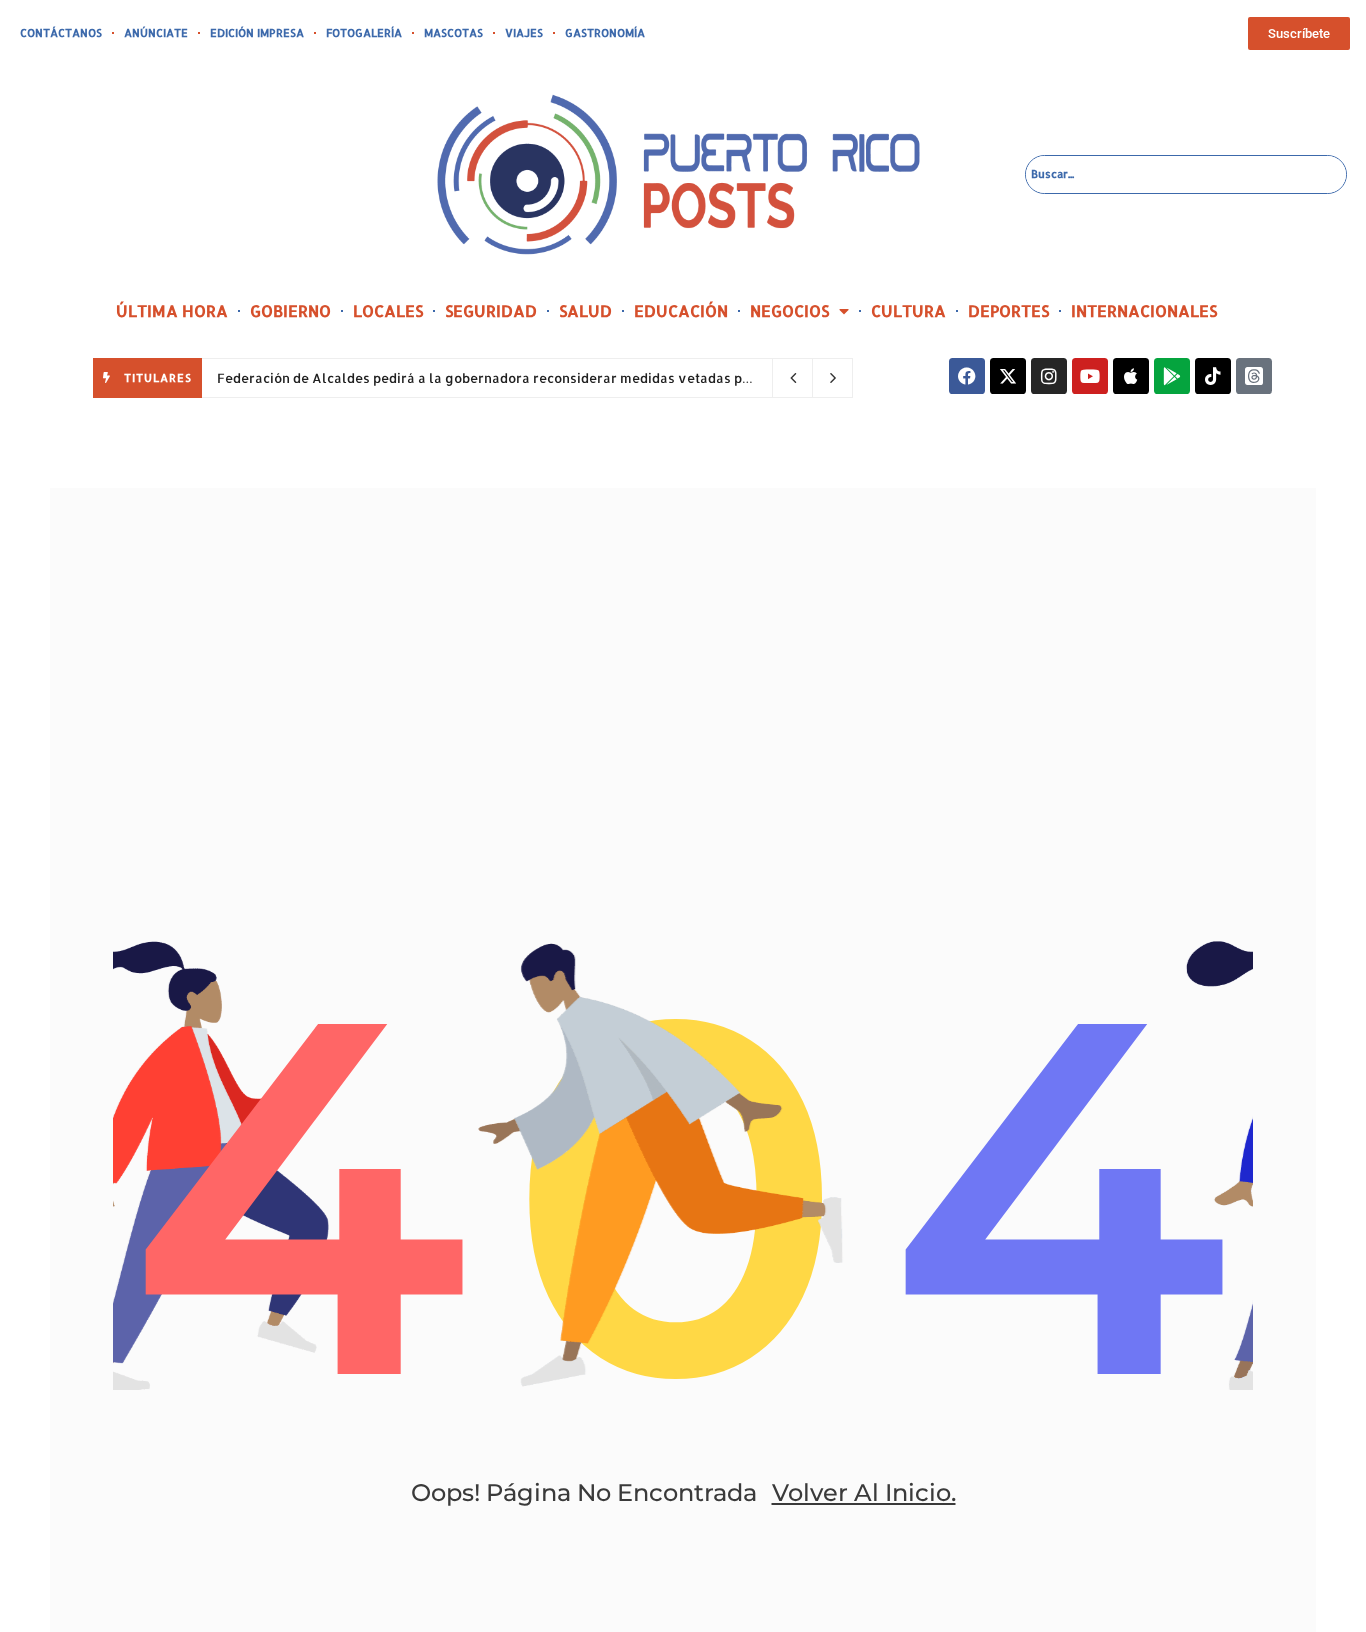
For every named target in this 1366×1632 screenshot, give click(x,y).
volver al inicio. (864, 1492)
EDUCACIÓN (681, 310)
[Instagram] (1049, 376)
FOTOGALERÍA (364, 33)
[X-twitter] (1008, 376)
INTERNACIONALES (1144, 310)
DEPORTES (1008, 310)
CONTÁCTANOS (61, 33)
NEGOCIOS (789, 310)
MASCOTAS (453, 33)
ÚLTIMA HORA (172, 310)
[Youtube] (1090, 376)
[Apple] (1131, 376)
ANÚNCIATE (156, 33)
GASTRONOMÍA (605, 33)
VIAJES (524, 33)
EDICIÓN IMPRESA (257, 33)
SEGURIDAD (491, 310)
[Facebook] (967, 376)
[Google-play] (1172, 376)
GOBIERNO (290, 310)
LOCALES (388, 310)
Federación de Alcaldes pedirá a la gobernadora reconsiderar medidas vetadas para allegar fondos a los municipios (593, 378)
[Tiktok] (1213, 376)
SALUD (585, 310)
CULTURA (908, 310)
